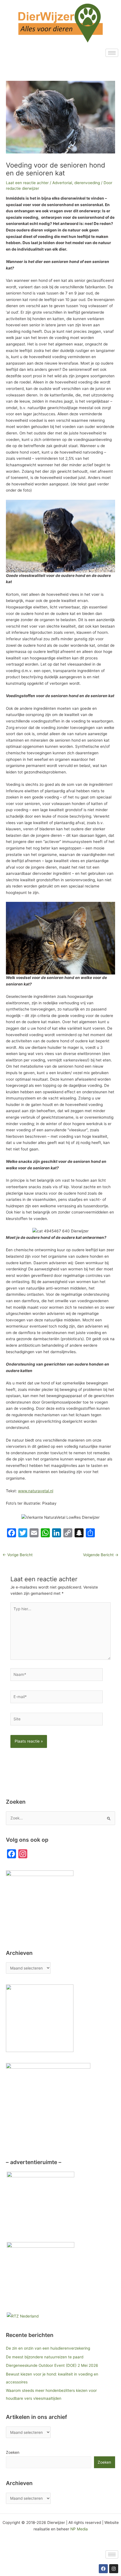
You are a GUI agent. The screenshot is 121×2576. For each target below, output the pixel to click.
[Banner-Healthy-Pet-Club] (41, 2275)
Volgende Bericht (101, 1555)
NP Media (79, 2529)
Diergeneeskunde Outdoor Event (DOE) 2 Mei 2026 (52, 2365)
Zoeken (13, 2452)
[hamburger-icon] (112, 53)
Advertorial (62, 183)
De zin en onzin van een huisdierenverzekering (48, 2348)
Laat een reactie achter (27, 183)
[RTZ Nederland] (23, 2316)
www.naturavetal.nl (36, 1491)
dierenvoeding (87, 183)
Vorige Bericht (18, 1555)
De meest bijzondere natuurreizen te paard (45, 2357)
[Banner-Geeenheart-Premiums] (41, 2205)
